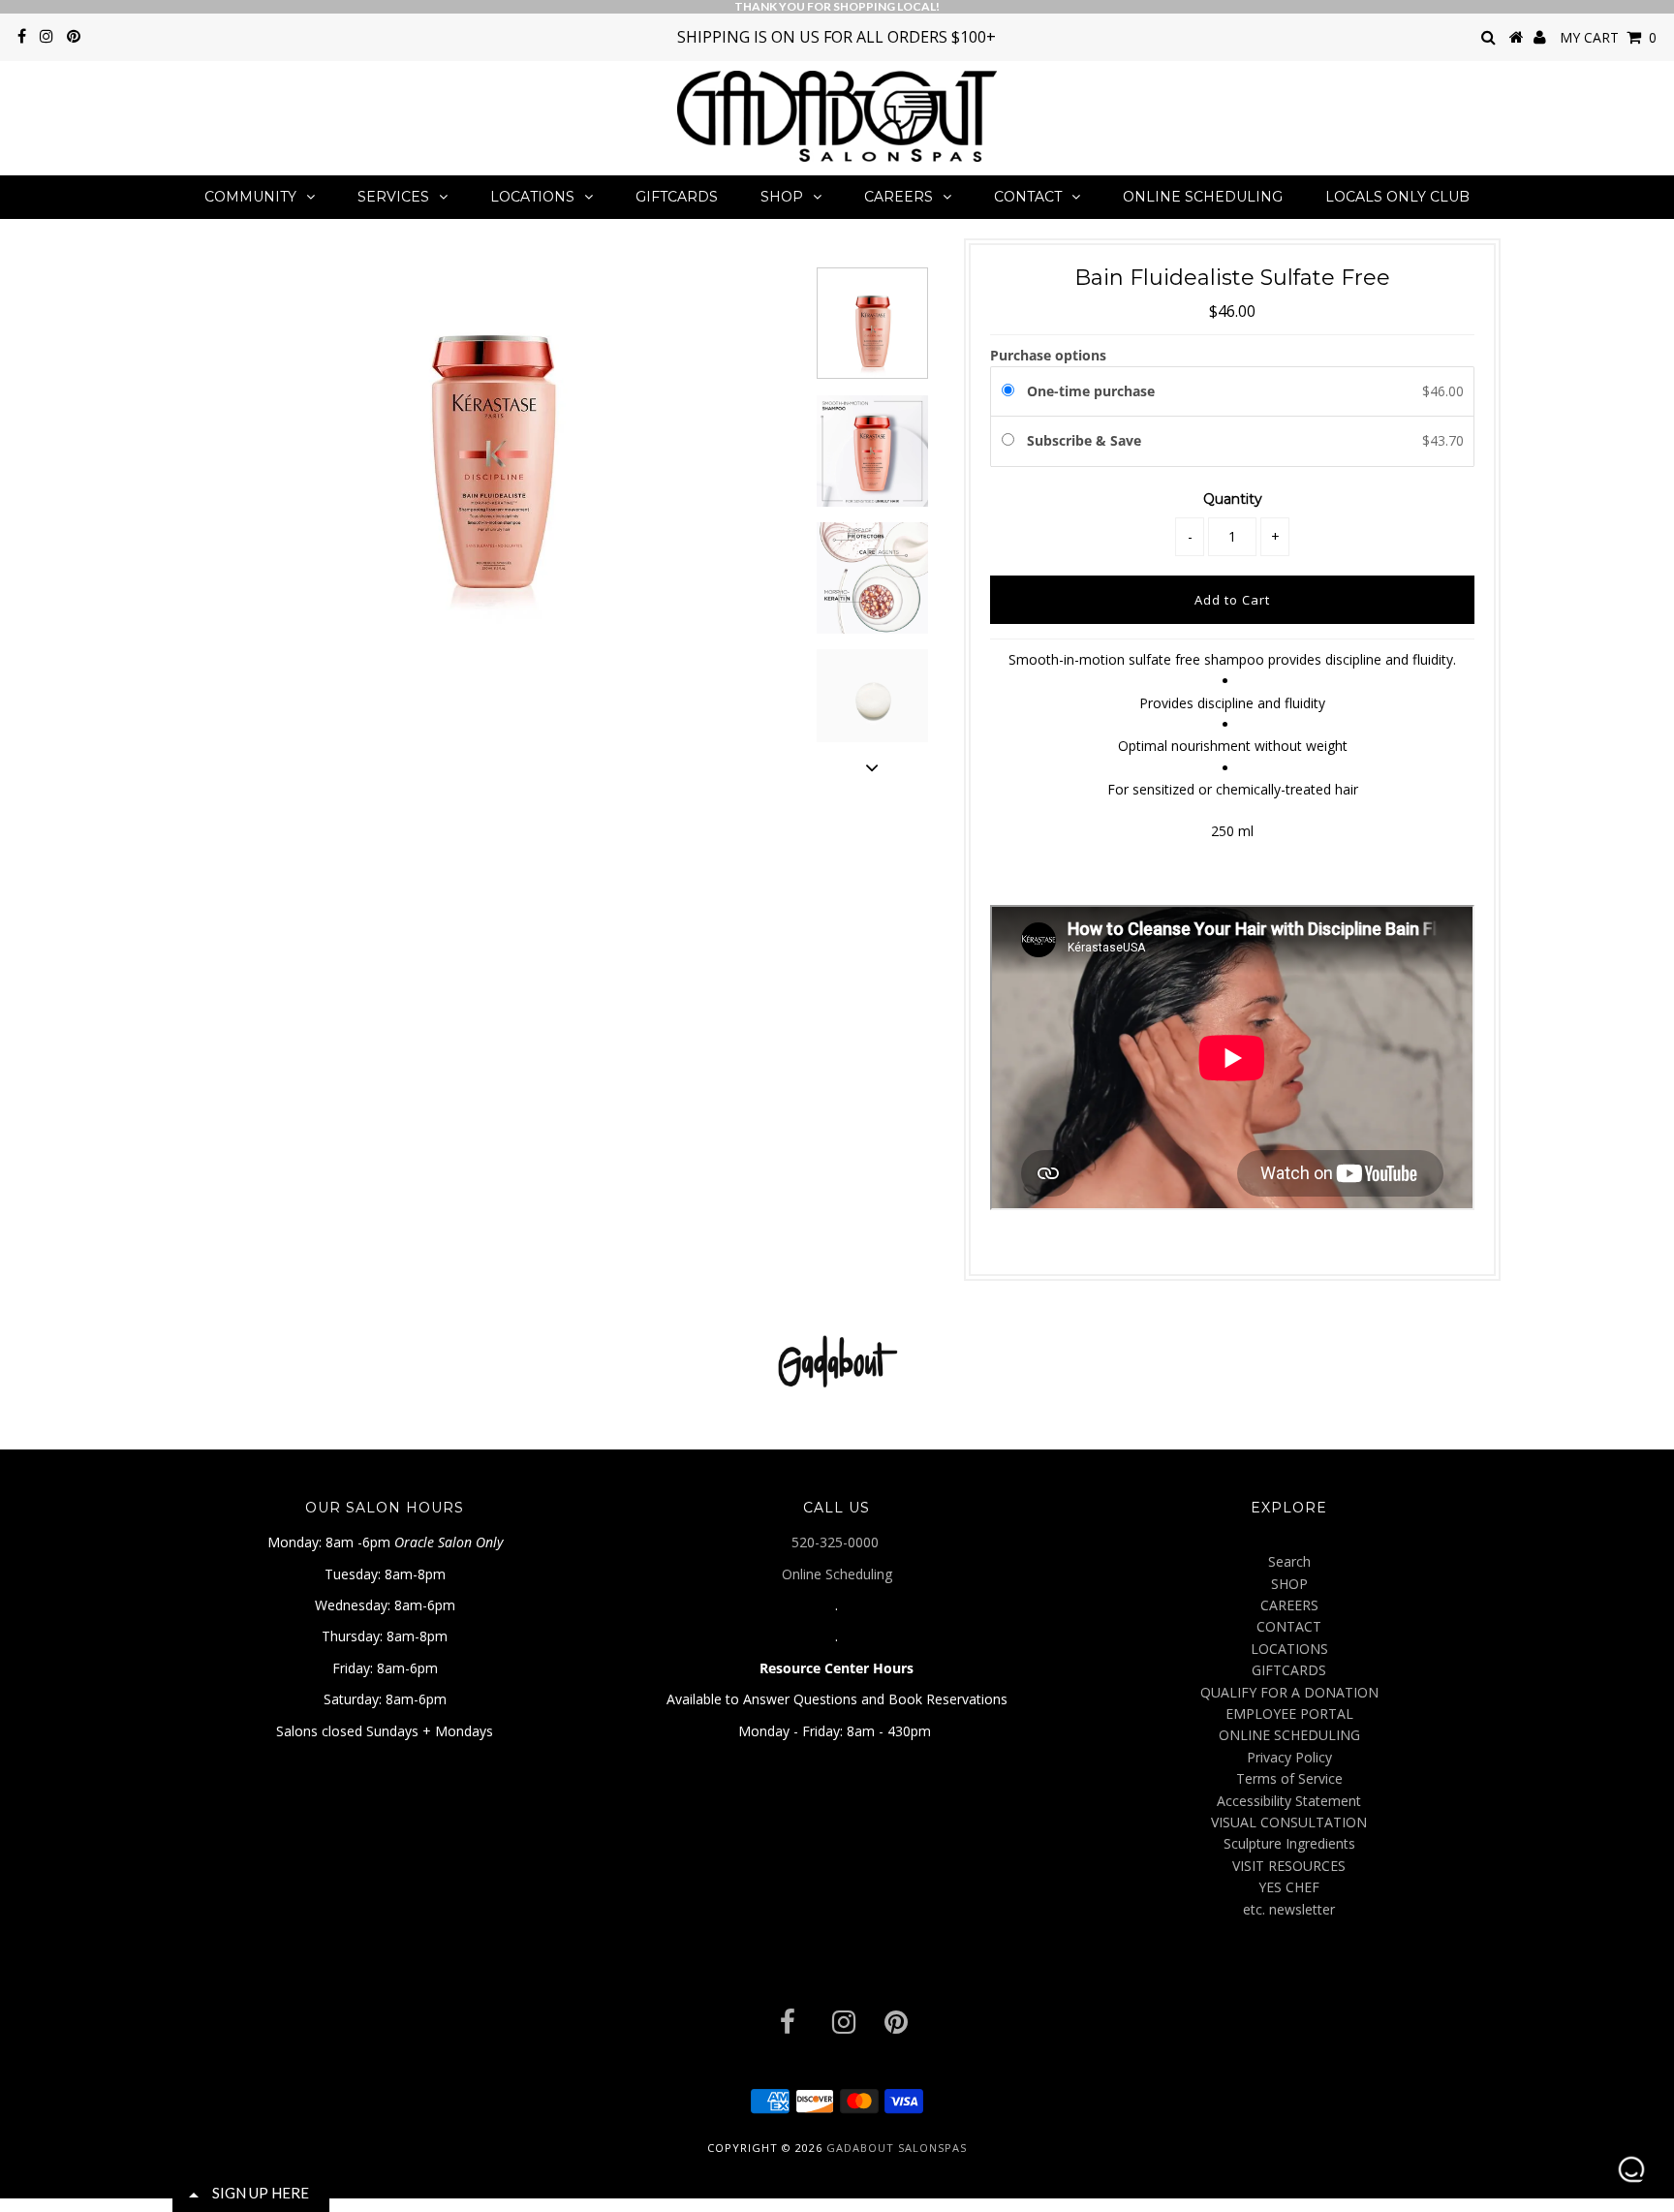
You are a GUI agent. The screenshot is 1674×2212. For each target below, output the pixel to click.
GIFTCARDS (677, 197)
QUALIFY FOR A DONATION (1289, 1692)
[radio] (1011, 391)
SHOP (782, 197)
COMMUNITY (250, 197)
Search (1289, 1561)
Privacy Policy (1289, 1757)
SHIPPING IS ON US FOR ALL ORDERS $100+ (837, 37)
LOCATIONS (532, 197)
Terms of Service (1289, 1778)
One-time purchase (1091, 391)
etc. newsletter (1289, 1909)
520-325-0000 (837, 1542)
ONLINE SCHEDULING (1203, 197)
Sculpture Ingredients (1289, 1843)
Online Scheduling (837, 1574)
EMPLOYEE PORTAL (1289, 1714)
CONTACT (1028, 197)
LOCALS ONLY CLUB (1397, 197)
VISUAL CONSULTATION (1289, 1822)
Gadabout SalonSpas (897, 2148)
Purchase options (1048, 355)
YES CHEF (1289, 1887)
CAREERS (899, 197)
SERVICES (393, 197)
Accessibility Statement (1289, 1801)
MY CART (1608, 37)
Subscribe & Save (1086, 440)
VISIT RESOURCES (1289, 1866)
